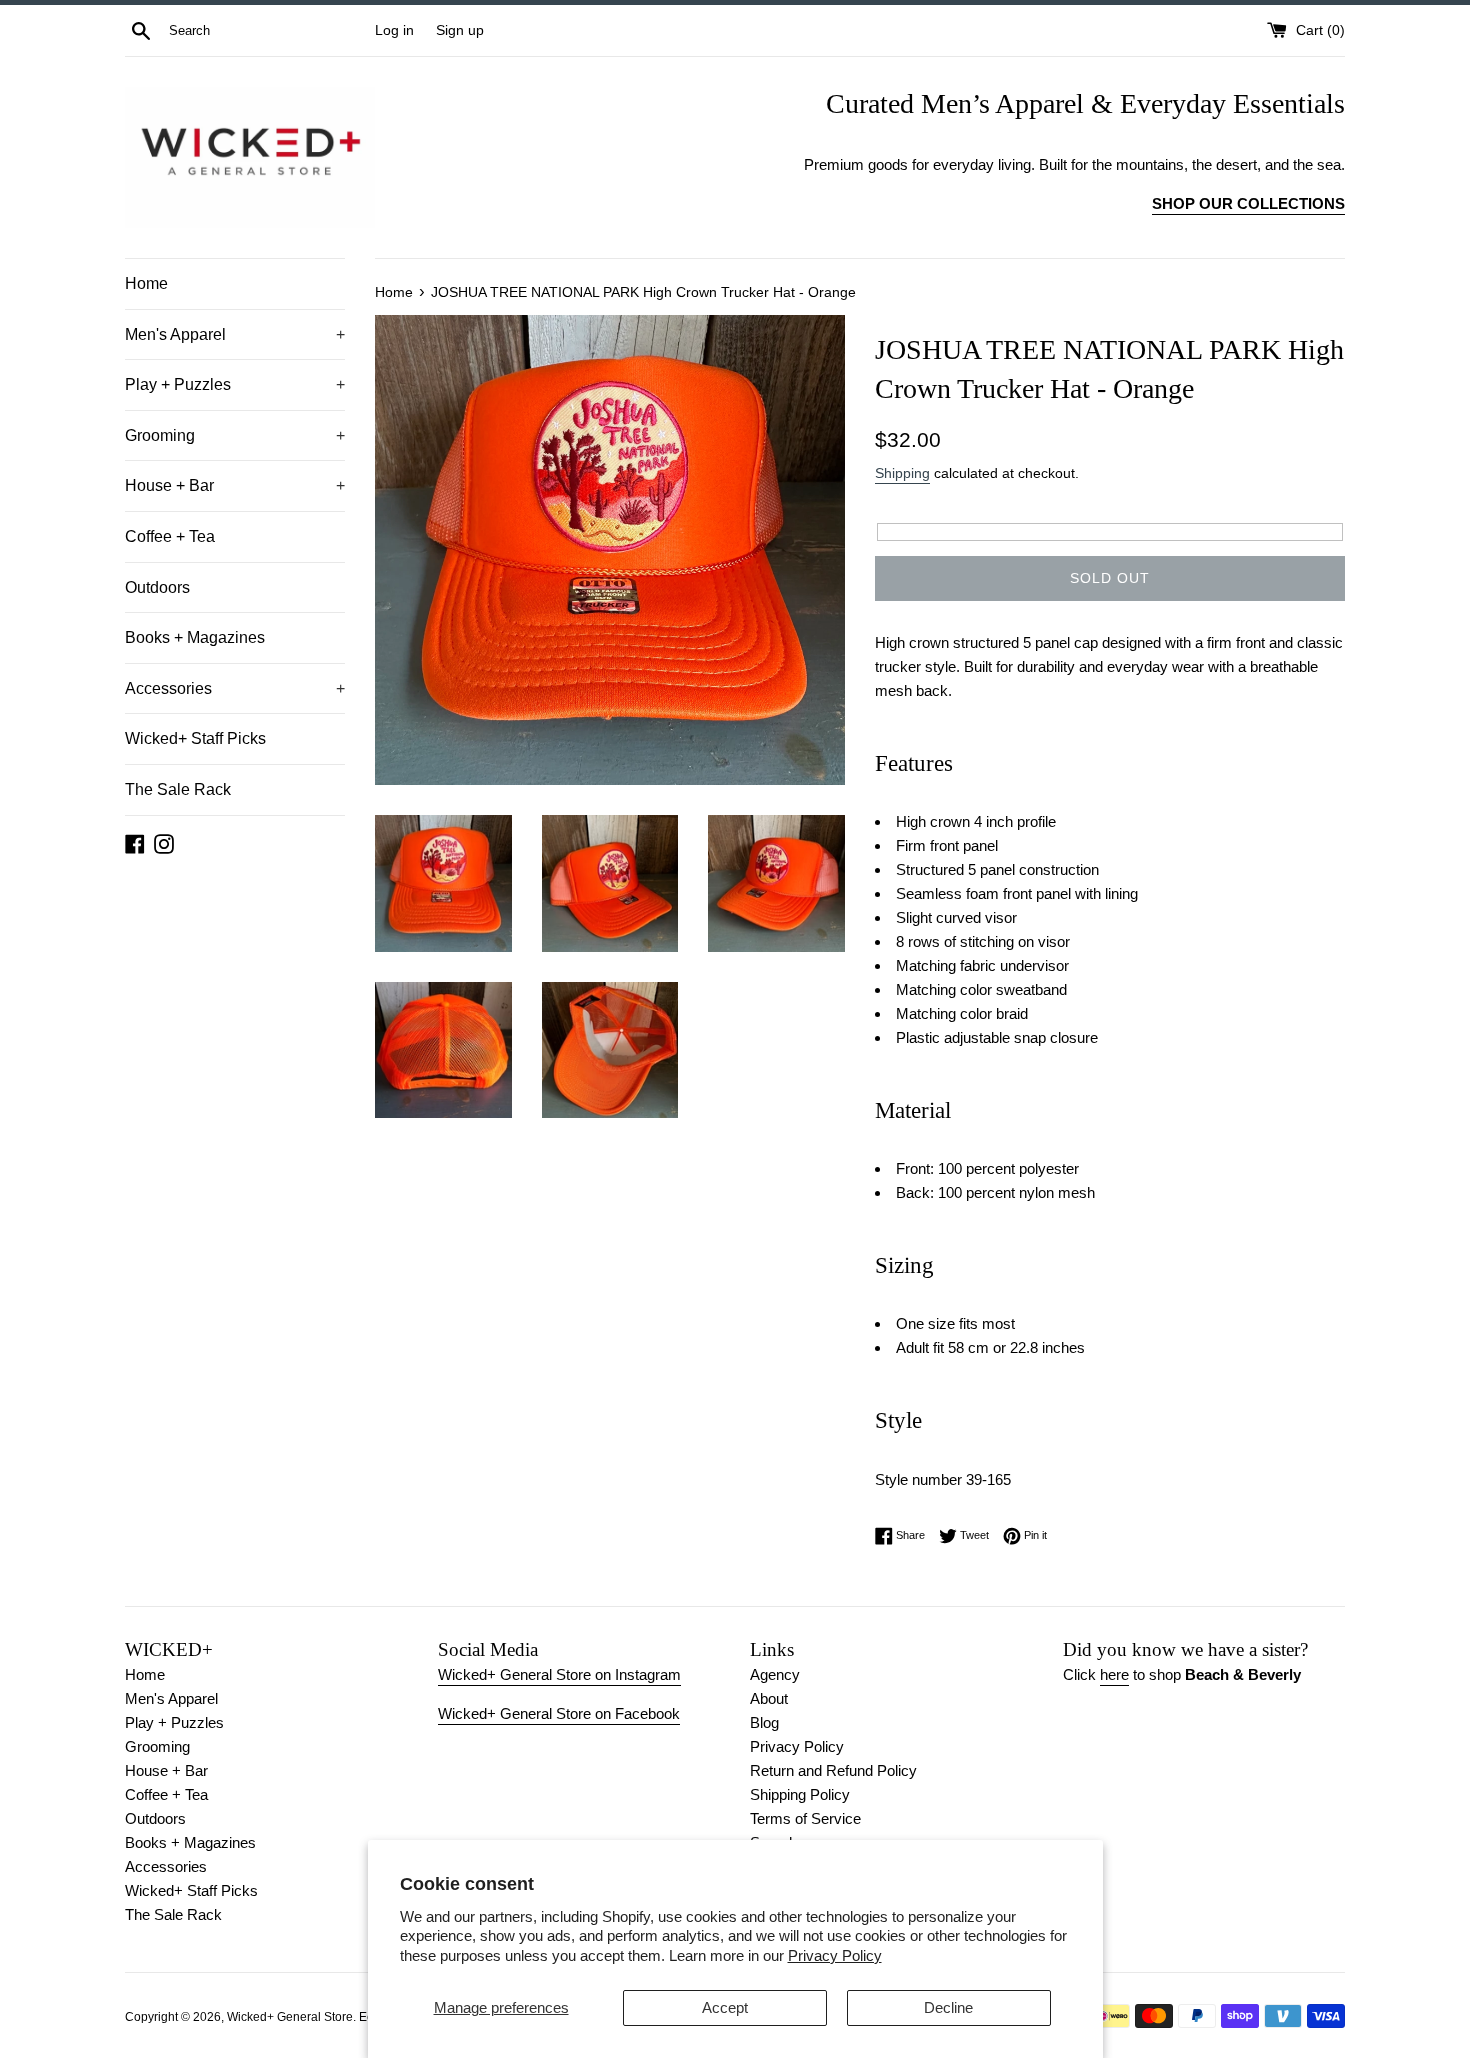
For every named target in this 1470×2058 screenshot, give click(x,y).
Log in (394, 30)
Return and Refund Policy (833, 1770)
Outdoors (157, 587)
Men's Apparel (235, 334)
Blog (764, 1722)
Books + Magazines (195, 637)
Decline (948, 2007)
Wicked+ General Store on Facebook (559, 1713)
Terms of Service (805, 1818)
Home (146, 283)
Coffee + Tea (170, 536)
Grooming (235, 435)
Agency (775, 1674)
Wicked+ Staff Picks (195, 738)
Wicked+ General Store (290, 2017)
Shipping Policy (800, 1794)
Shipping (902, 473)
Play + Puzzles (235, 384)
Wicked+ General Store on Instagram (559, 1674)
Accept (725, 2007)
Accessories (235, 688)
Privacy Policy (835, 1955)
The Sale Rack (178, 789)
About (769, 1698)
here (1114, 1674)
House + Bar (235, 485)
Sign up (460, 30)
